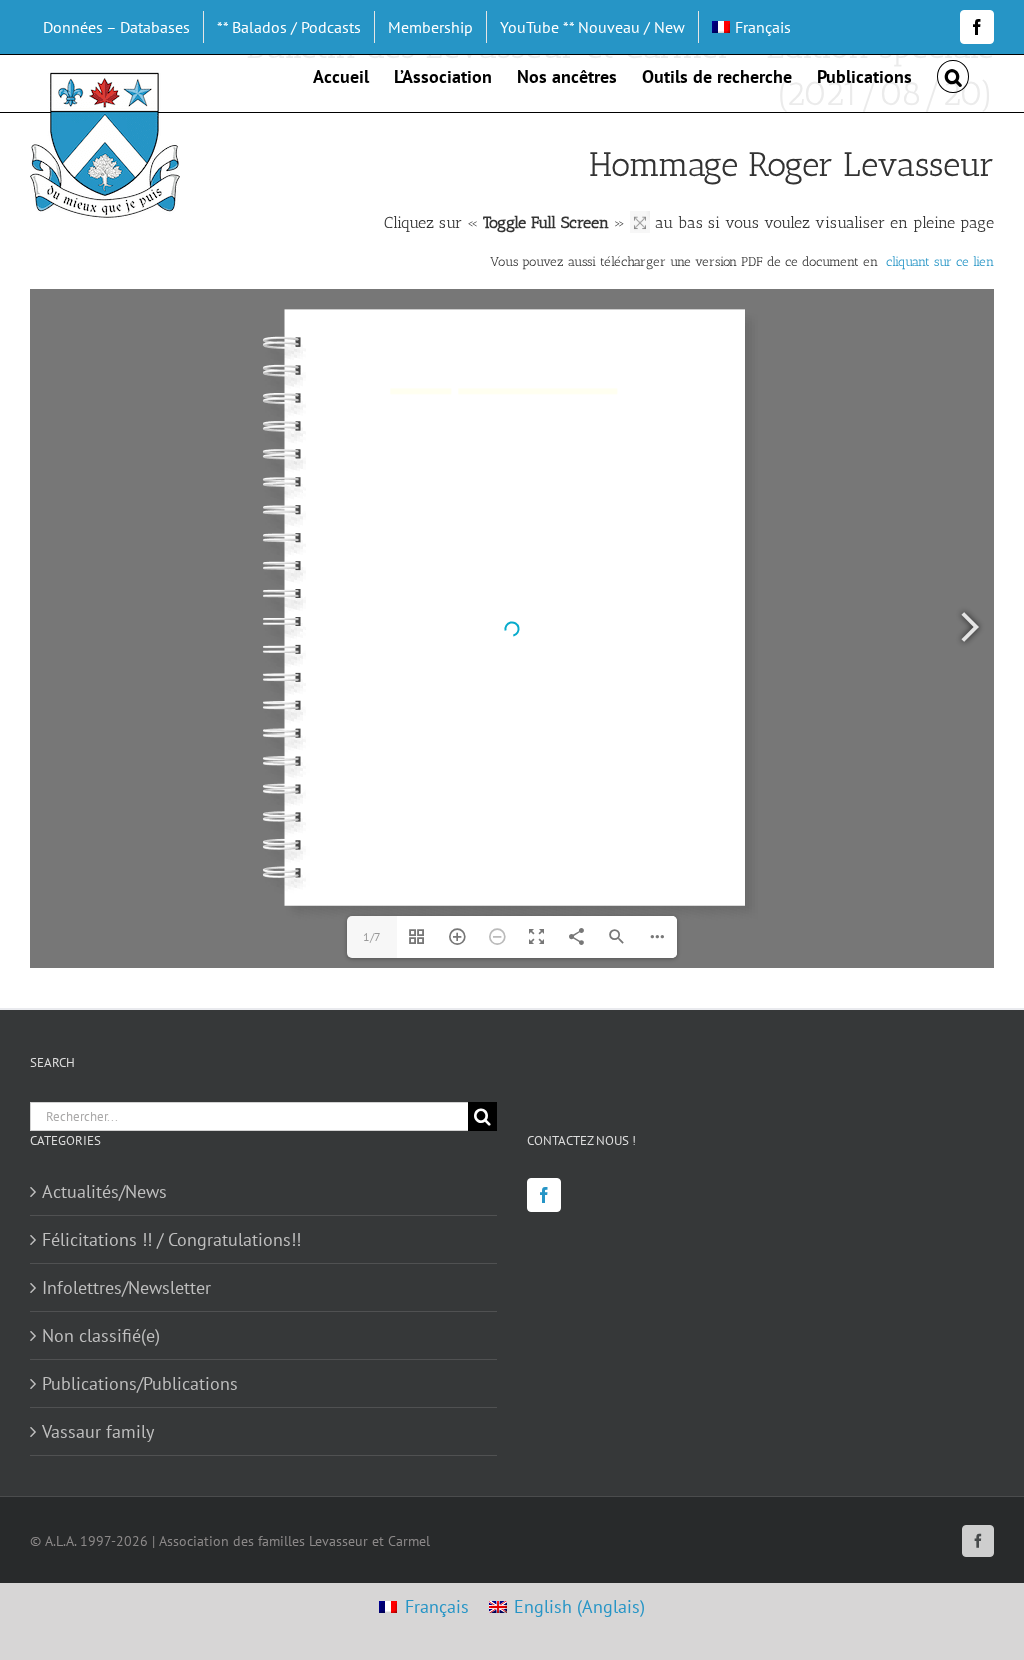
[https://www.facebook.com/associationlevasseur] (534, 391)
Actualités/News (104, 1191)
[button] (953, 75)
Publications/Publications (140, 1383)
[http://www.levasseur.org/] (420, 391)
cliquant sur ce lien (940, 261)
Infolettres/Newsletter (126, 1287)
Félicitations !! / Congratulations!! (171, 1239)
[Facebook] (544, 1195)
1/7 (372, 936)
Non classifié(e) (101, 1335)
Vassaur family (98, 1431)
